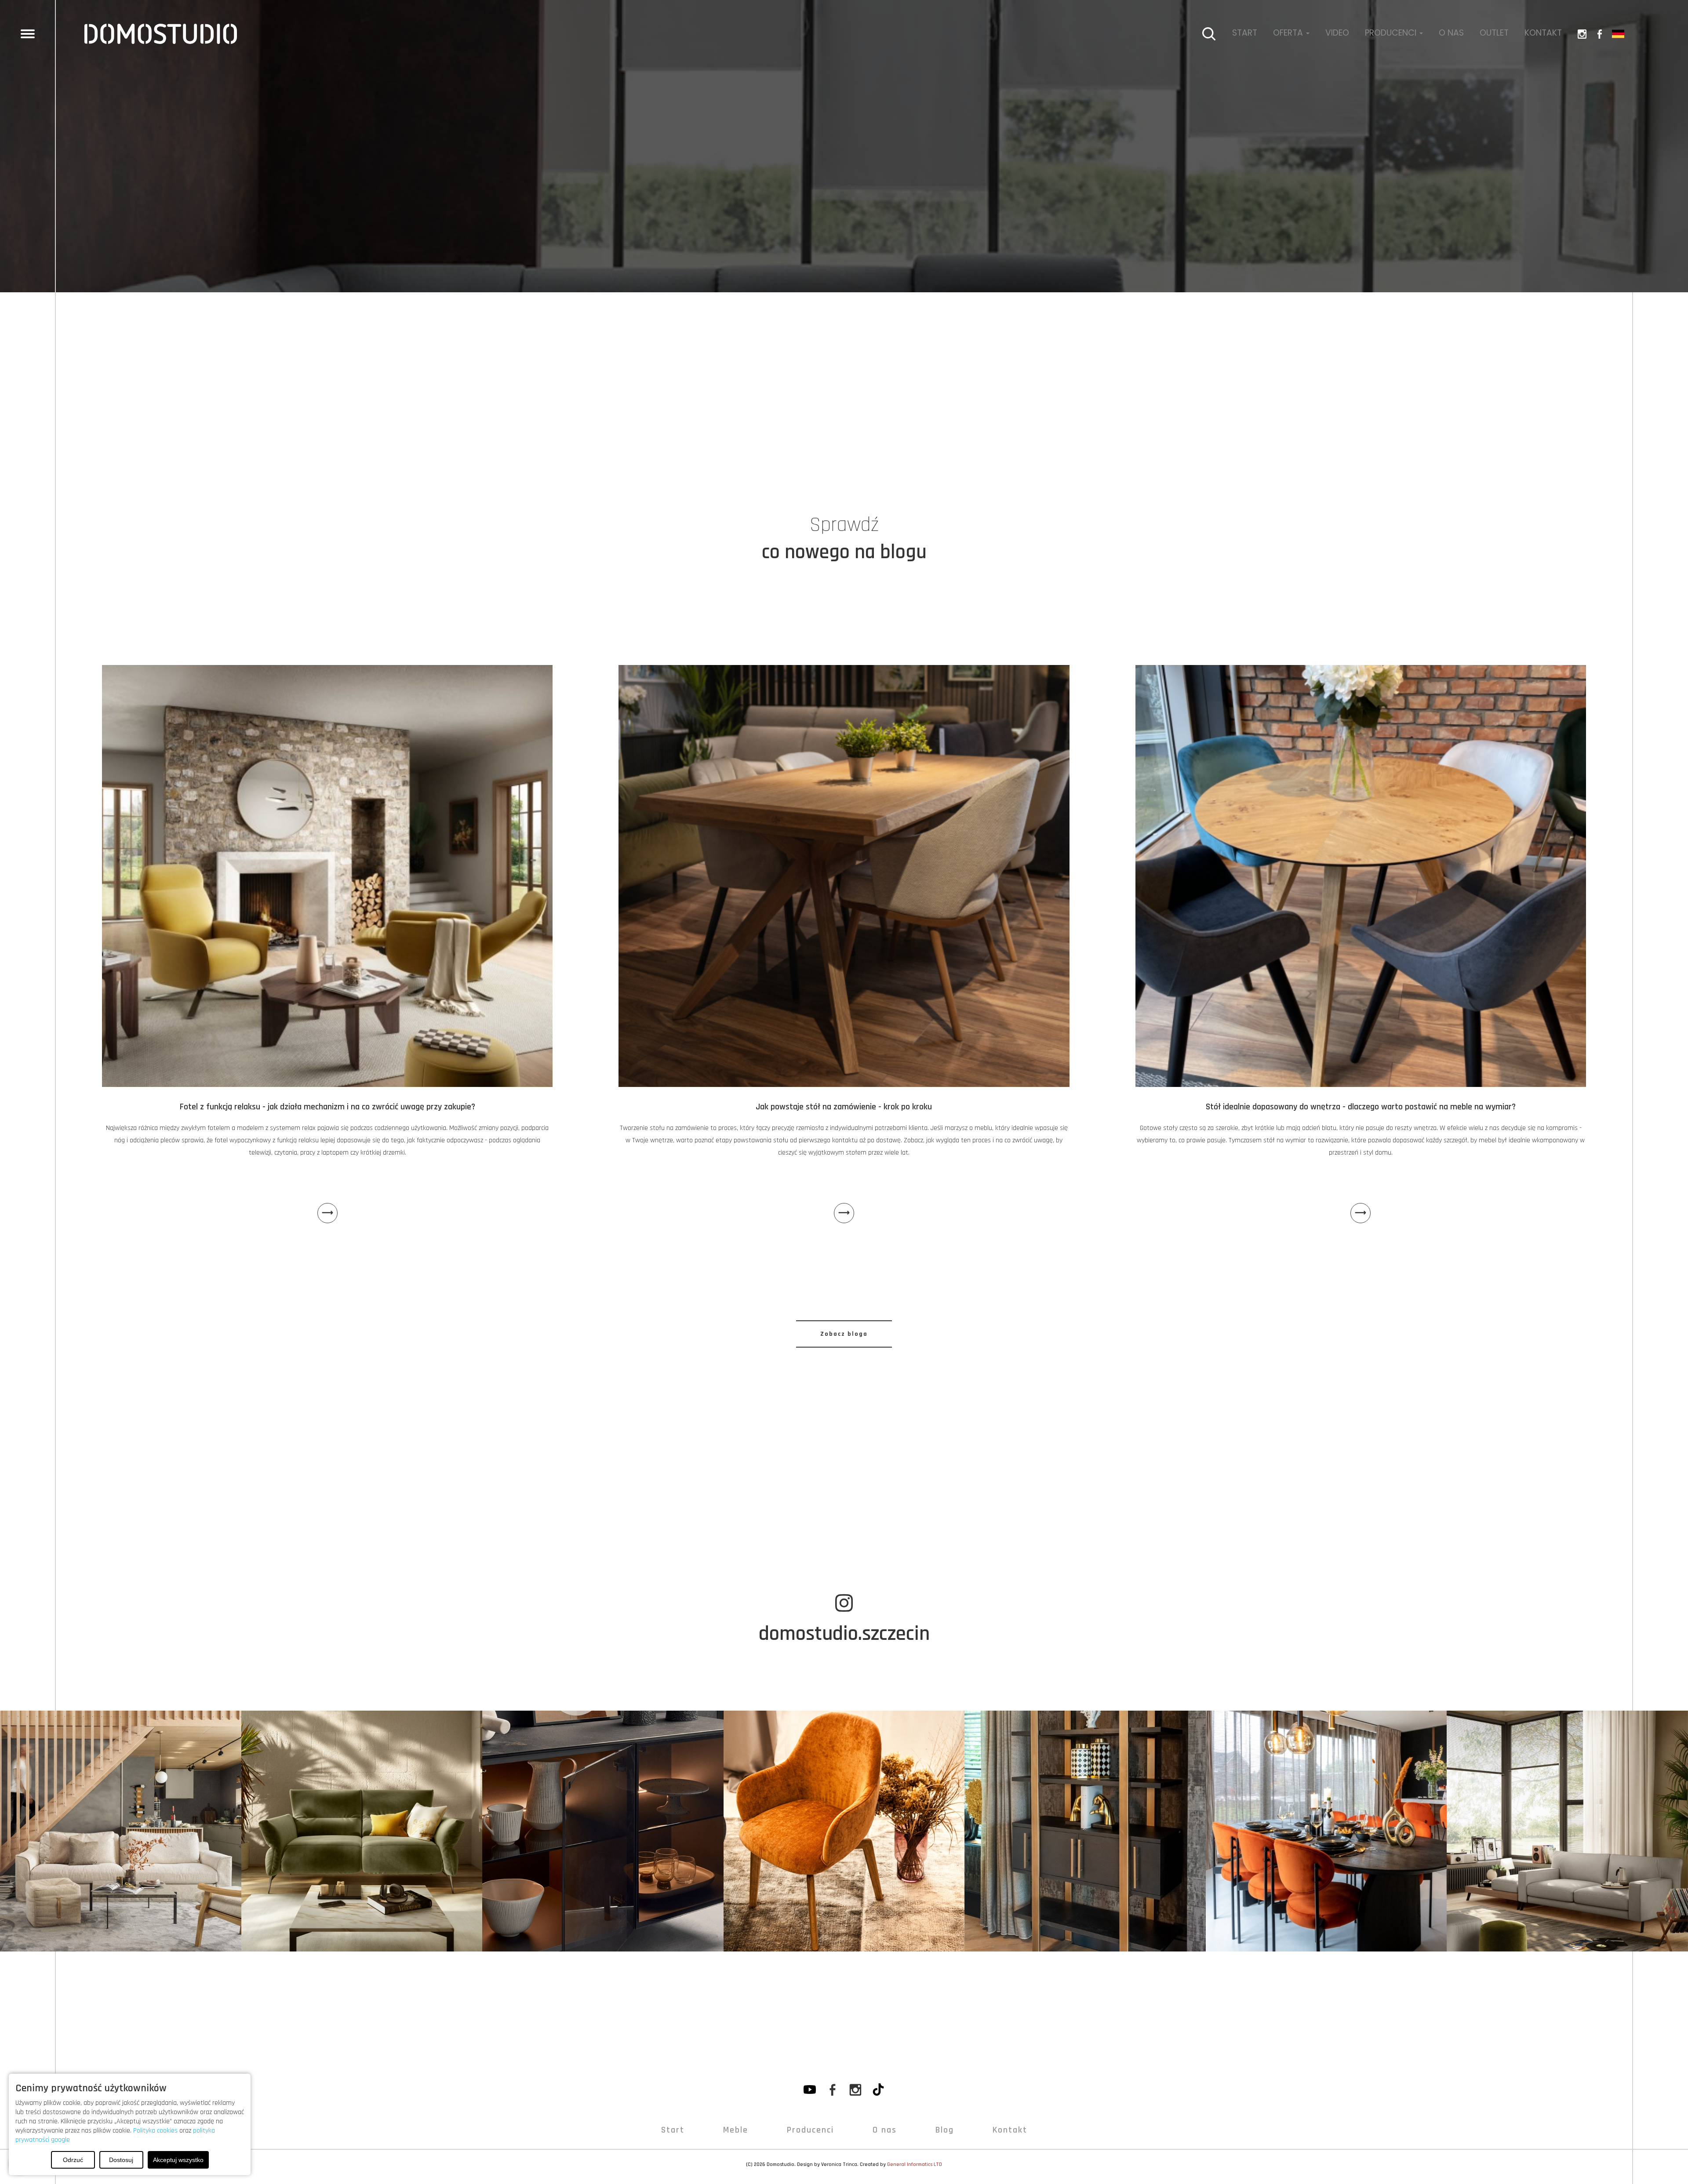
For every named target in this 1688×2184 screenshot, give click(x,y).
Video (1337, 33)
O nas (1451, 33)
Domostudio (780, 2164)
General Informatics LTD (915, 2164)
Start (1245, 33)
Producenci (810, 2130)
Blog (945, 2130)
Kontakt (1543, 33)
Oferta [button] (1289, 33)
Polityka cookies (155, 2131)
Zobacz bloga (844, 1334)
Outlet (1494, 33)
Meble (736, 2130)
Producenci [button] (1392, 33)
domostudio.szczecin (844, 1634)
